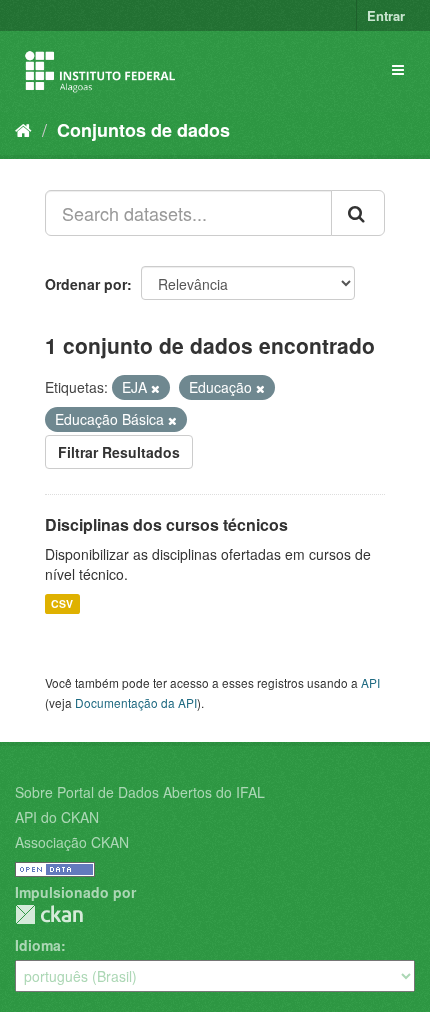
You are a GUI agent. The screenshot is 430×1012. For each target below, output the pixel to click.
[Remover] (155, 388)
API (370, 682)
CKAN (49, 914)
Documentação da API (136, 702)
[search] (358, 213)
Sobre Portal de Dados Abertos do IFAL (140, 792)
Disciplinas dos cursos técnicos (166, 524)
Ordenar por (86, 284)
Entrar (386, 15)
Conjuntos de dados (143, 130)
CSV (62, 603)
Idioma (38, 945)
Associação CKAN (72, 842)
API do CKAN (57, 817)
